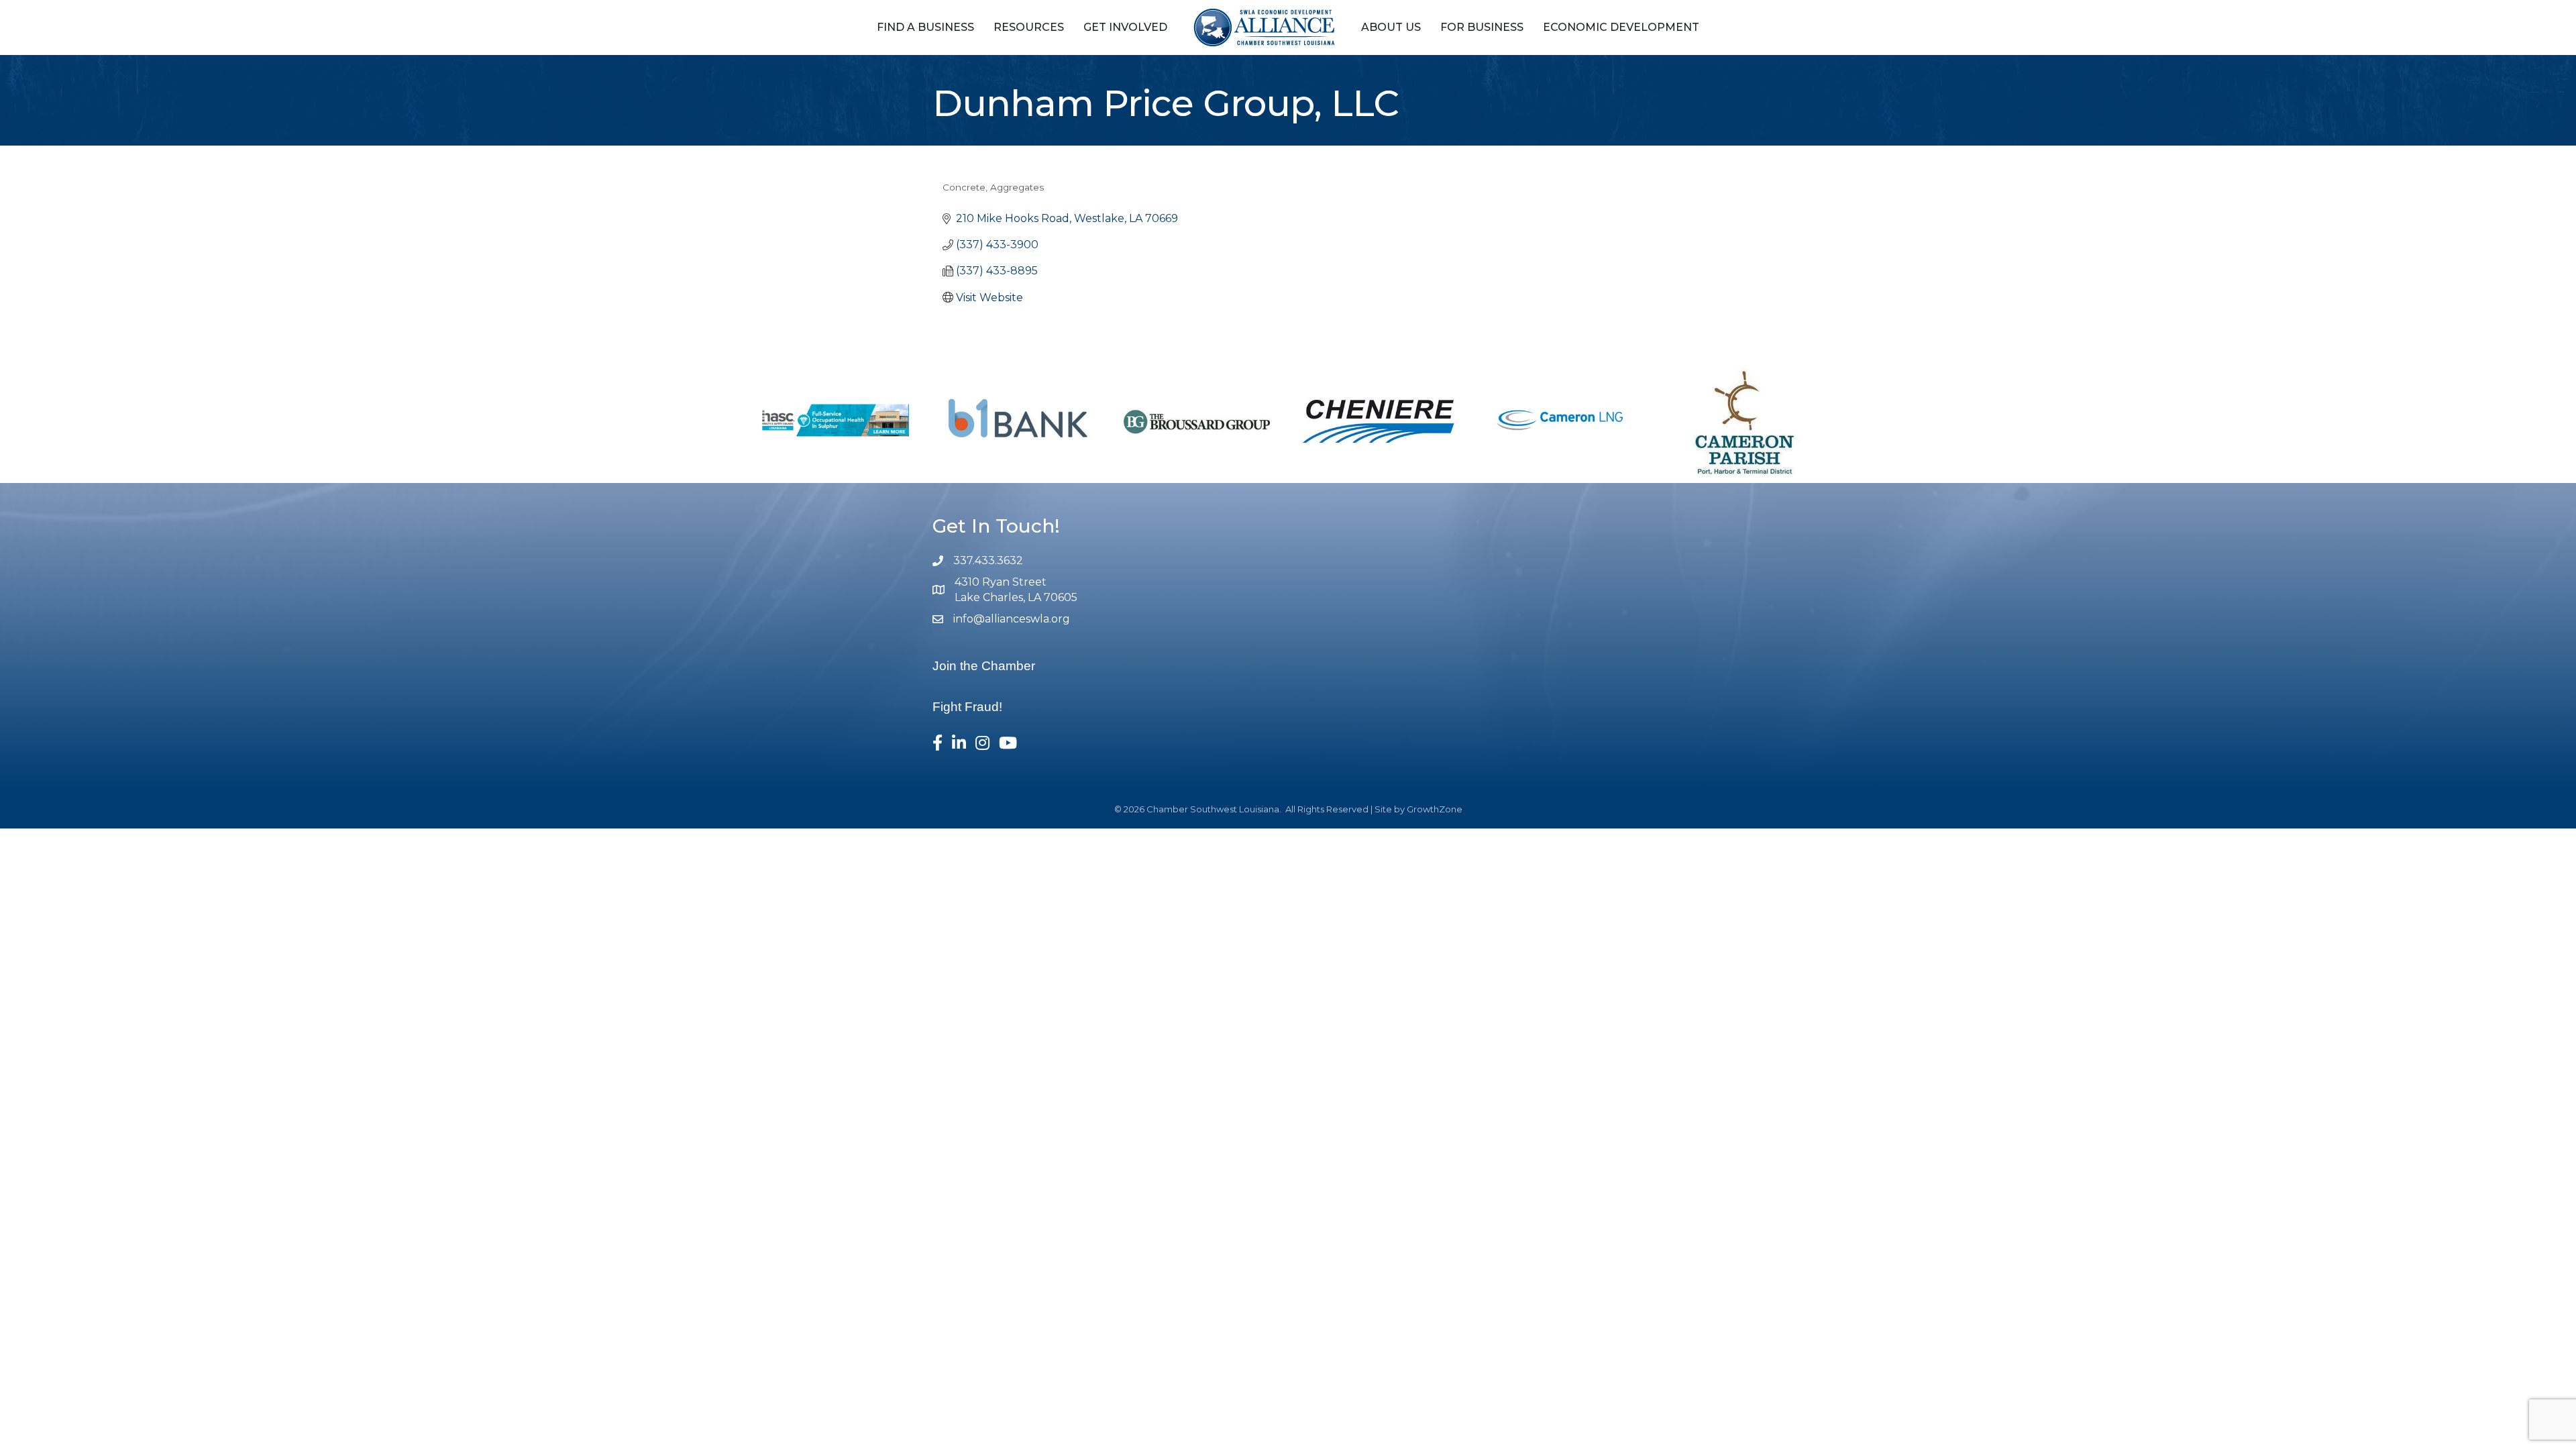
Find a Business (925, 27)
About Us (1391, 27)
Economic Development (1621, 27)
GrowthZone (1435, 809)
